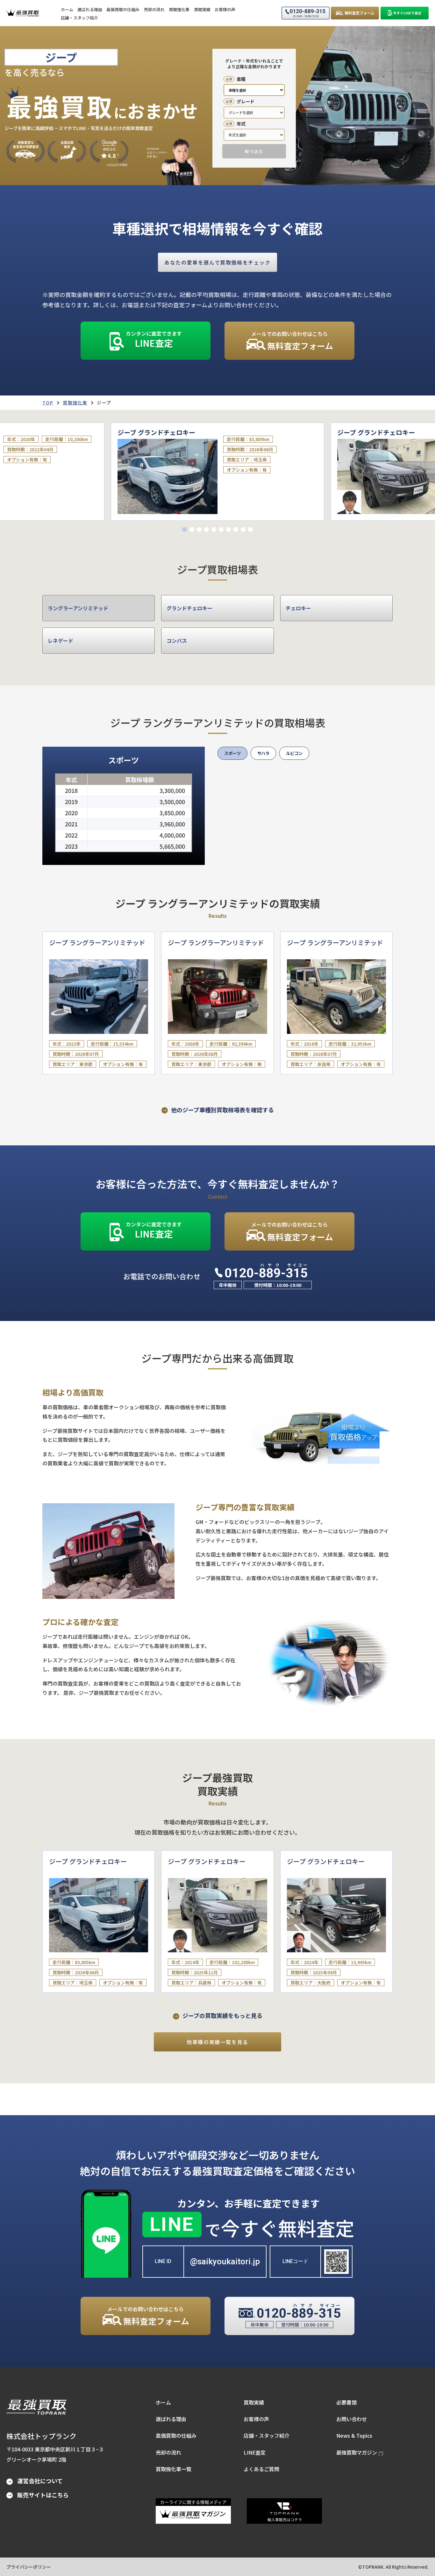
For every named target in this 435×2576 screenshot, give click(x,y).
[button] (185, 530)
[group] (217, 472)
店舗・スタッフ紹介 (267, 2435)
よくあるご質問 (261, 2469)
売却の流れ (168, 2452)
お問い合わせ (352, 2419)
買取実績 (254, 2402)
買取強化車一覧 (174, 2469)
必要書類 (346, 2402)
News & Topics (354, 2435)
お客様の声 (256, 2419)
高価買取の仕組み (176, 2435)
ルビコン (294, 753)
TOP (48, 403)
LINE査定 (255, 2452)
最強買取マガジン (357, 2452)
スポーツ (232, 753)
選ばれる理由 (171, 2419)
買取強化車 (75, 403)
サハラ (263, 753)
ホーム (163, 2402)
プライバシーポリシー (29, 2567)
